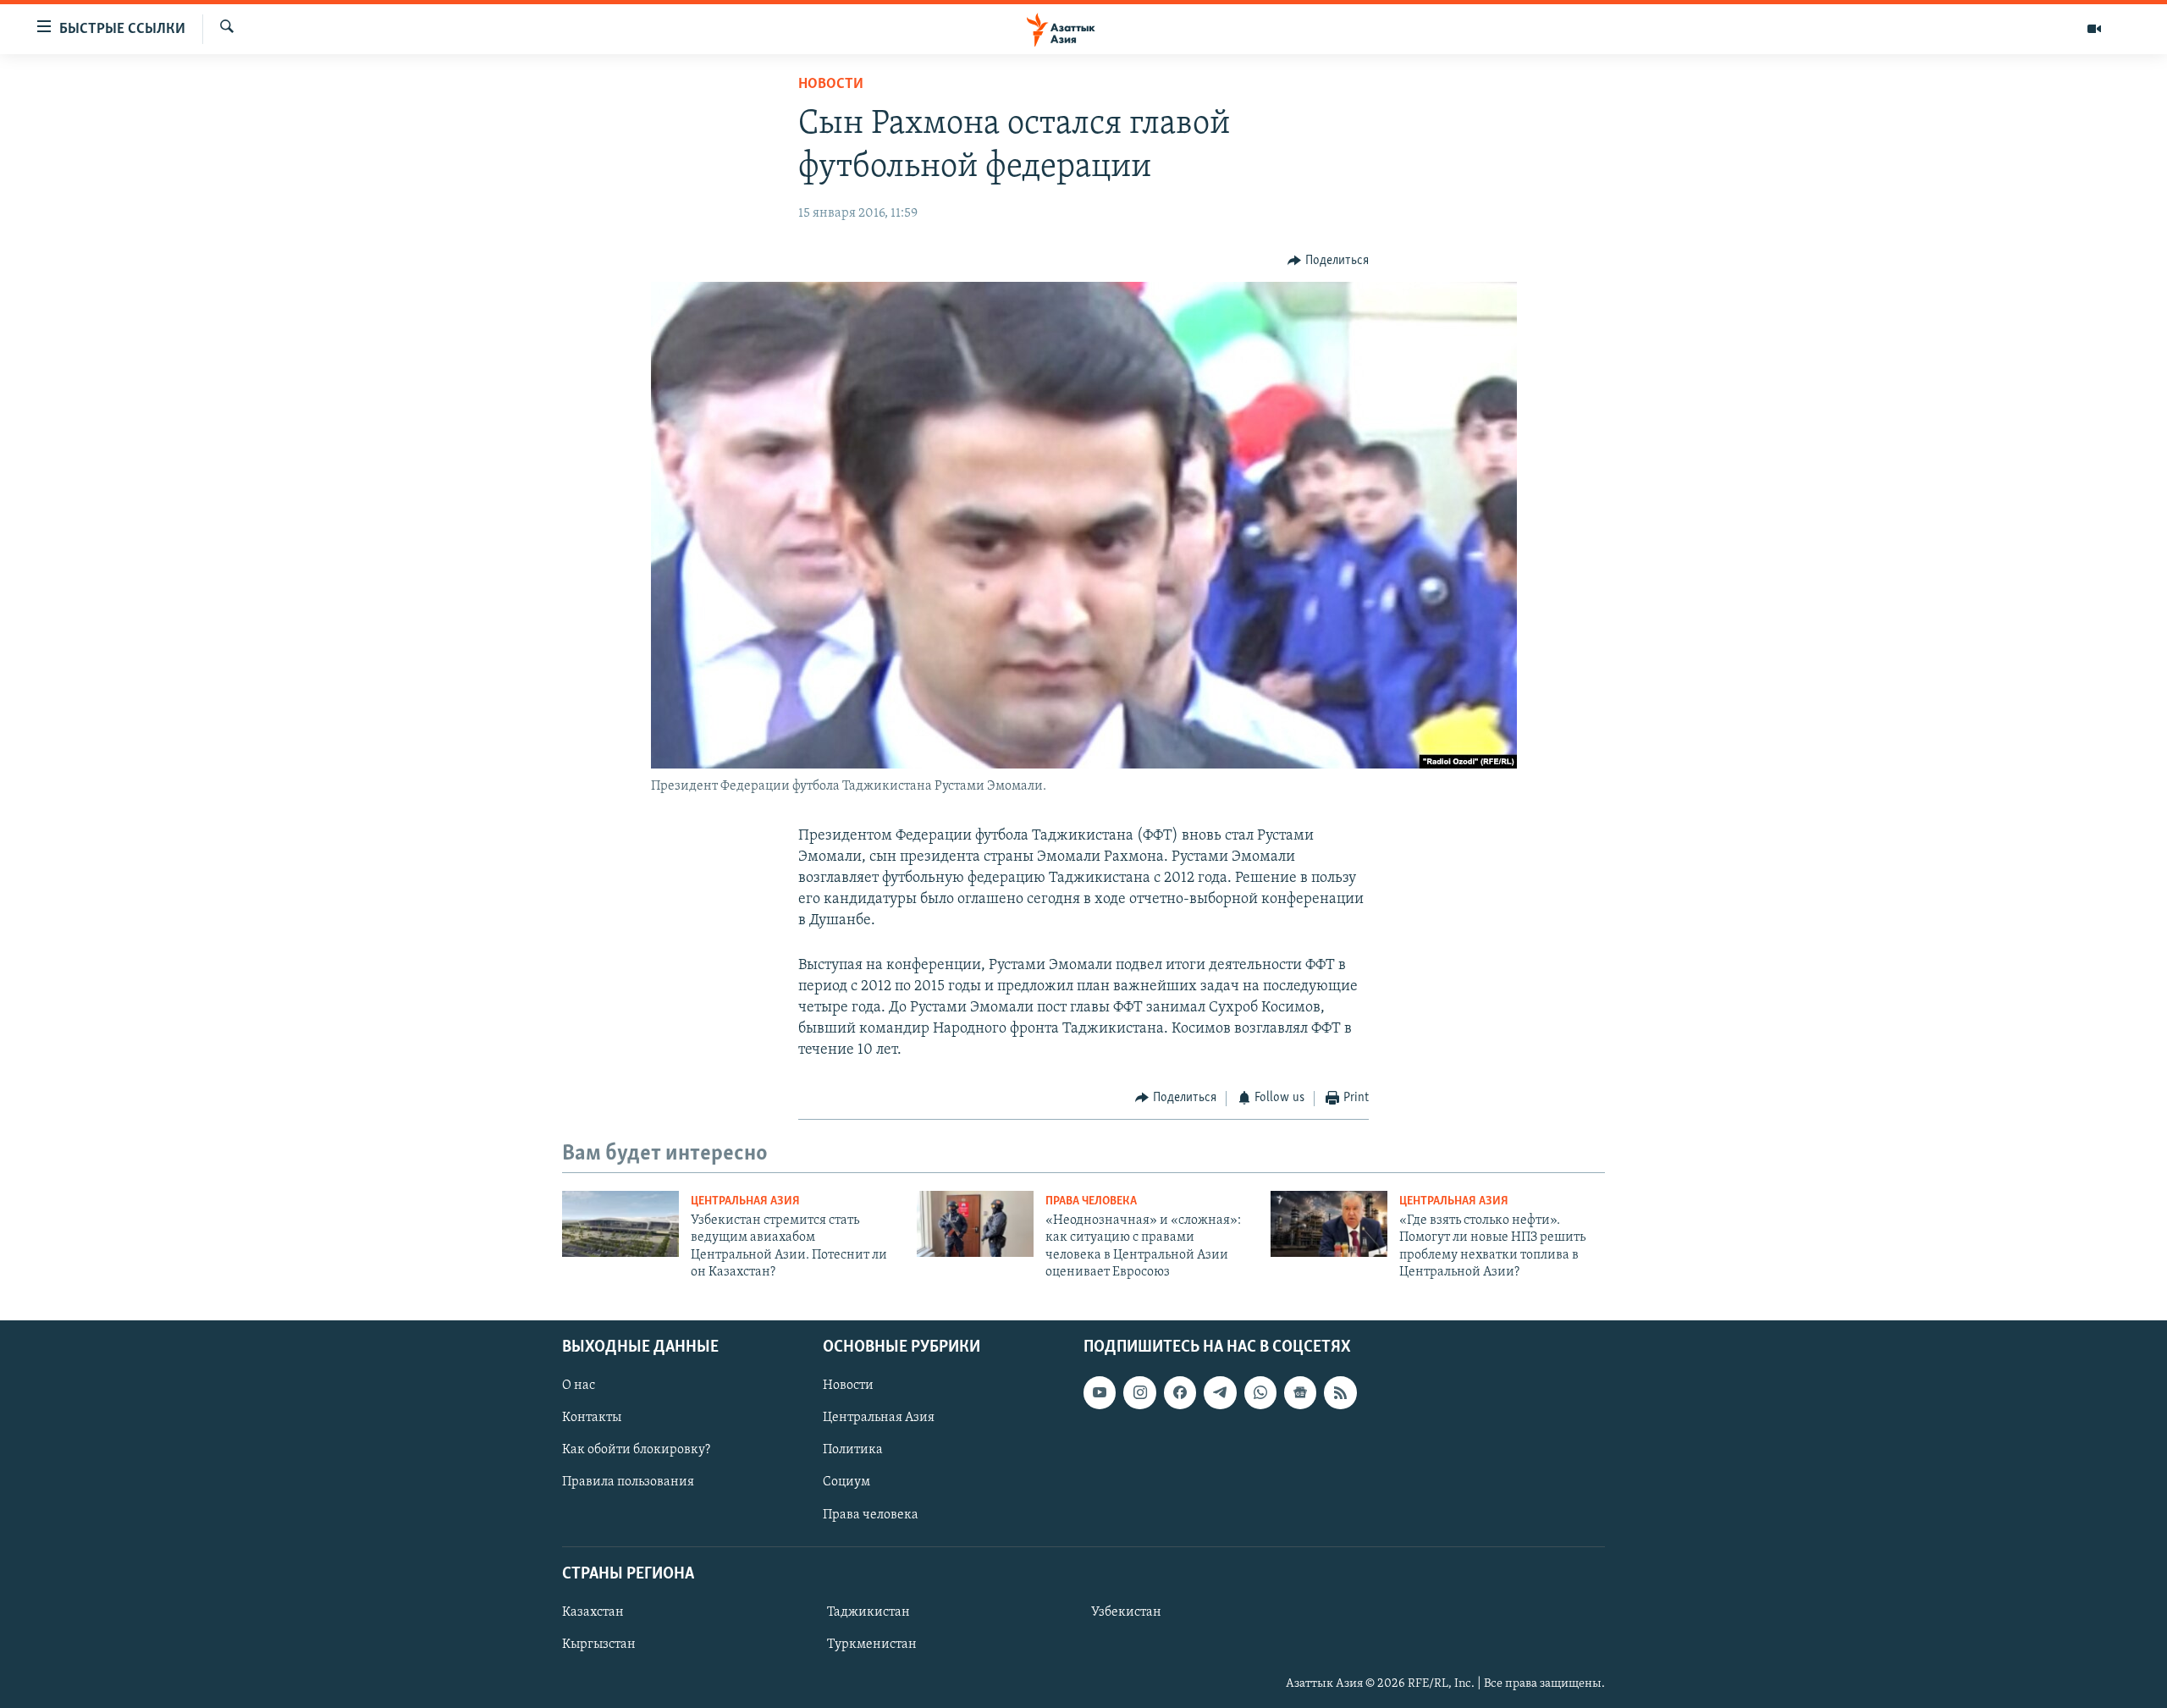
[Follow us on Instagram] (1139, 1392)
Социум (846, 1482)
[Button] (1328, 261)
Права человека (1091, 1201)
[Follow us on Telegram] (1220, 1392)
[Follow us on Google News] (1300, 1392)
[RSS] (1340, 1392)
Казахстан (593, 1612)
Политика (853, 1450)
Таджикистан (868, 1612)
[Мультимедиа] (2094, 29)
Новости (831, 85)
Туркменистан (872, 1645)
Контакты (592, 1418)
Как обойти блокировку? (636, 1450)
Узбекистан (1126, 1612)
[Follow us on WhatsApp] (1260, 1392)
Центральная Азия (745, 1201)
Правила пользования (628, 1482)
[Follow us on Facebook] (1180, 1392)
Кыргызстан (599, 1645)
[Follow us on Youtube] (1100, 1392)
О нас (579, 1386)
